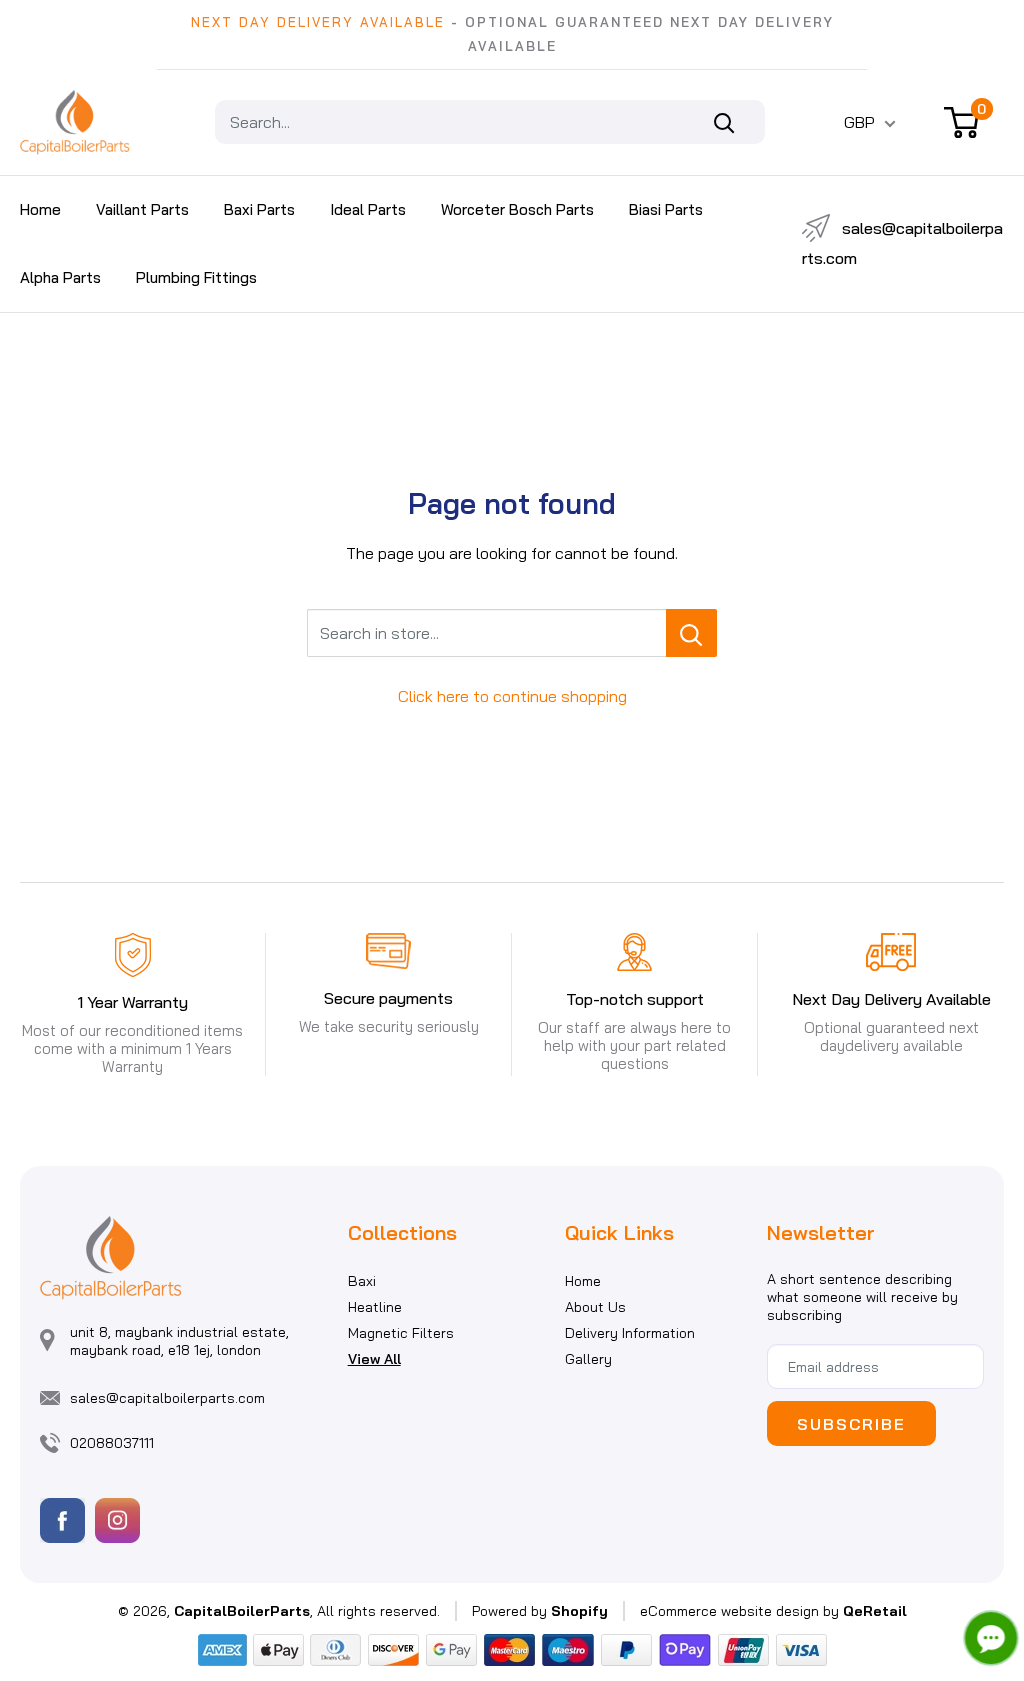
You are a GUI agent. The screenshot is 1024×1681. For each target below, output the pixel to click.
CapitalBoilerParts (242, 1611)
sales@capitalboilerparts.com (902, 243)
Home (583, 1281)
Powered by (540, 1611)
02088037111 (112, 1443)
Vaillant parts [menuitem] (142, 209)
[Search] (734, 122)
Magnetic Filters (401, 1333)
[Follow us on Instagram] (117, 1520)
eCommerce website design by (739, 1611)
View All (374, 1359)
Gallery (588, 1359)
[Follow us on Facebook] (62, 1520)
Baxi (362, 1281)
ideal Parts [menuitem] (368, 209)
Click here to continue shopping (512, 696)
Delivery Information (630, 1333)
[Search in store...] (691, 633)
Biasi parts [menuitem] (666, 209)
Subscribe (851, 1424)
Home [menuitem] (40, 209)
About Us (595, 1307)
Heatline (375, 1307)
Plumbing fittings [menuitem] (196, 277)
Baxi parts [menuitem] (259, 209)
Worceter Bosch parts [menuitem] (517, 209)
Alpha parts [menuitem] (60, 277)
